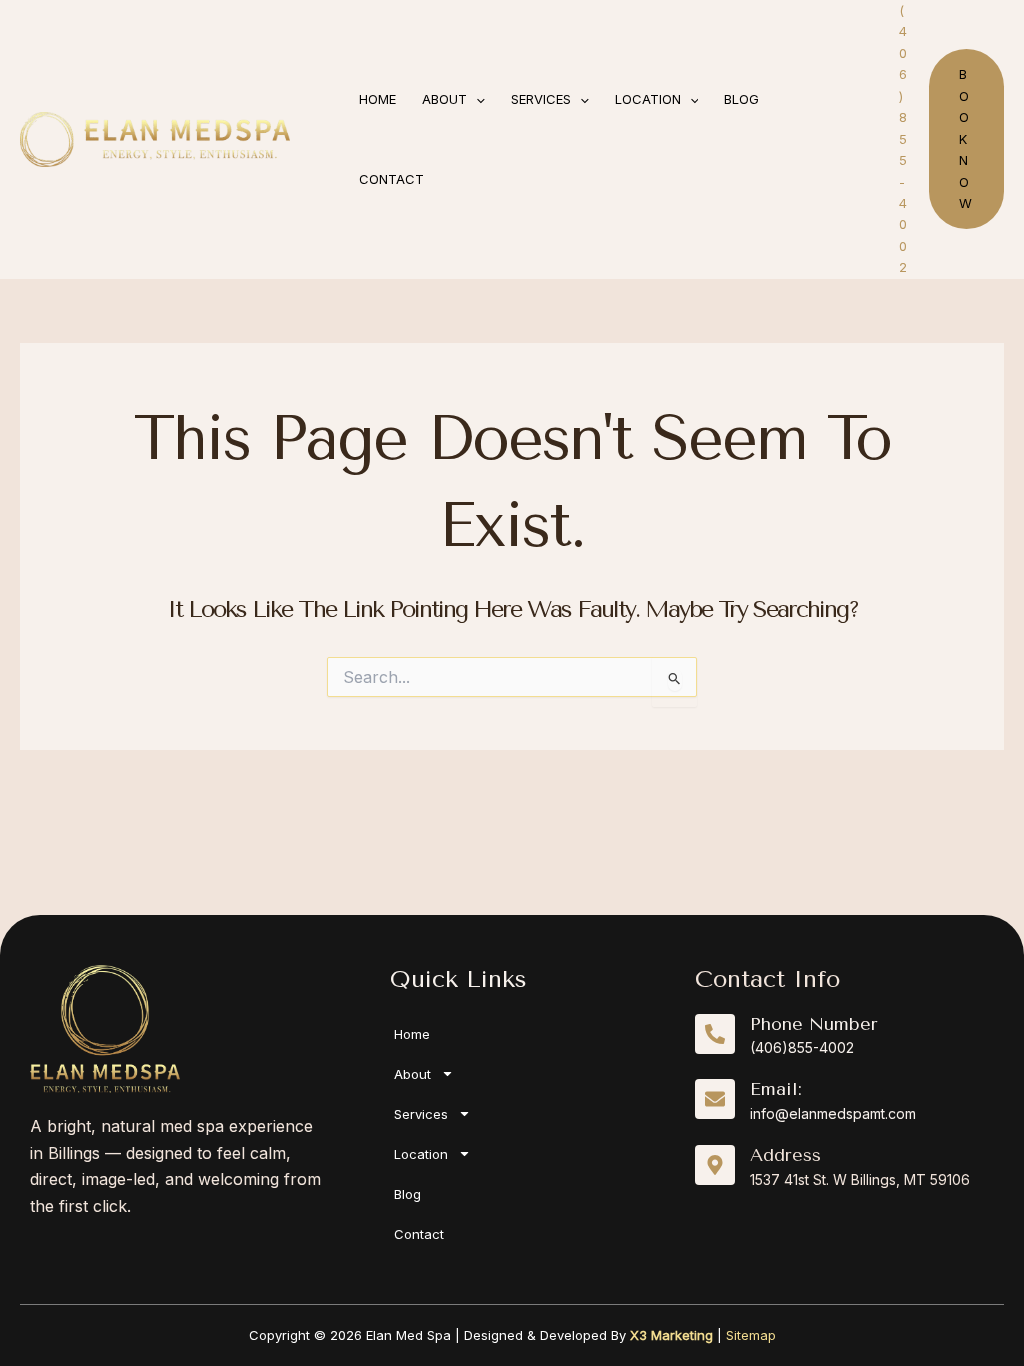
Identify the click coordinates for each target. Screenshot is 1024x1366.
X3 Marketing (671, 1335)
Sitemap (751, 1335)
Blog (407, 1194)
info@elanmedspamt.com (833, 1113)
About (412, 1074)
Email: (776, 1089)
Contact (419, 1234)
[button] (476, 99)
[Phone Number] (715, 1034)
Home (412, 1034)
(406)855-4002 (802, 1047)
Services (421, 1114)
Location (421, 1154)
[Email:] (715, 1099)
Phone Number (814, 1024)
